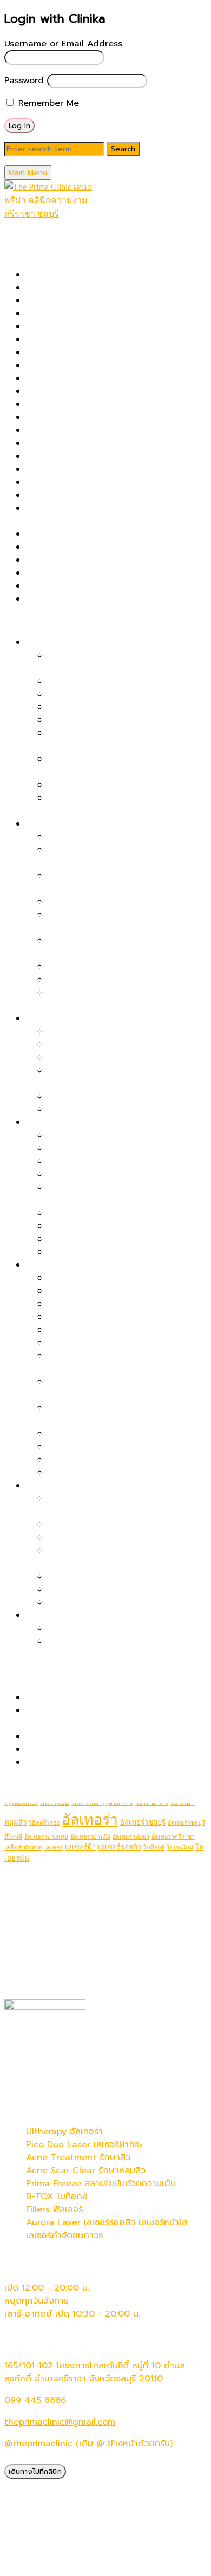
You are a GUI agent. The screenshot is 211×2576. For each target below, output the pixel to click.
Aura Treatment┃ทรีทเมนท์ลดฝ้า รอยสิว (127, 1109)
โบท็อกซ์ (154, 1848)
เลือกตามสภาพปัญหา (45, 621)
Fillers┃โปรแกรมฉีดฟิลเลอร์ (78, 365)
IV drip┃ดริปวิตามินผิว (69, 417)
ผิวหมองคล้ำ (50, 1122)
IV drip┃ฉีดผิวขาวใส (87, 1252)
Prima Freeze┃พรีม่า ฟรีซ (76, 482)
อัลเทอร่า (90, 1820)
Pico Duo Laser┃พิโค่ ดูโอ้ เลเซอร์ (92, 456)
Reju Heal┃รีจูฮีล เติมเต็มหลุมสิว (109, 980)
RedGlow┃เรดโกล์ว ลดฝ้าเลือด (107, 1044)
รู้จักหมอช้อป (28, 1784)
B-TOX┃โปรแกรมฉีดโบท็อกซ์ (80, 340)
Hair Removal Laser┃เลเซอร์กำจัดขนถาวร (108, 391)
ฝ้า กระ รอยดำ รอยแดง (71, 1019)
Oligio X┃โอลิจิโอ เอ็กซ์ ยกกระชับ (112, 707)
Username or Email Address (63, 44)
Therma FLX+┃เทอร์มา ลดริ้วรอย (112, 1291)
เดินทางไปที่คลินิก (35, 2471)
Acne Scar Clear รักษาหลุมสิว (86, 2171)
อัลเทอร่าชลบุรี (143, 1822)
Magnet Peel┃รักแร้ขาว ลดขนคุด (113, 1641)
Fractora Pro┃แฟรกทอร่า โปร (105, 1330)
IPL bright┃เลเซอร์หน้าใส (74, 404)
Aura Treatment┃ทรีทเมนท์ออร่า (90, 314)
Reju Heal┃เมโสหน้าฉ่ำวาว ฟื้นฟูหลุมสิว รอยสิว (115, 547)
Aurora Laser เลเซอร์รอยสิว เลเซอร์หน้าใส (107, 2222)
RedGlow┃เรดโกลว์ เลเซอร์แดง (86, 534)
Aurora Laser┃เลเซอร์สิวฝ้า (100, 1057)
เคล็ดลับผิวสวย (23, 1848)
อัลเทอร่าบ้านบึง (90, 1837)
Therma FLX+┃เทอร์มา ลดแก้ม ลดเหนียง (127, 1525)
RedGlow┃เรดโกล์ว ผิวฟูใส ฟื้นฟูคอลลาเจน (129, 1135)
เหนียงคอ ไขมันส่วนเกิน (70, 1486)
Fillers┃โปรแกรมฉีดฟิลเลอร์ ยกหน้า (115, 785)
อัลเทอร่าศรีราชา (173, 1837)
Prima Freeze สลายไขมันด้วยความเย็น (101, 2184)
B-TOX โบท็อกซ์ (57, 2196)
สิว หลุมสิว (46, 824)
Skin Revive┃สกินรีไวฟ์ (70, 560)
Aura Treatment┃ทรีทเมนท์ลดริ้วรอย (120, 1460)
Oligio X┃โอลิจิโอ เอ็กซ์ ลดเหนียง (112, 1576)
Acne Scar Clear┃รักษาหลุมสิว (87, 288)
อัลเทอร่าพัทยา (131, 1837)
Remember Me (47, 103)
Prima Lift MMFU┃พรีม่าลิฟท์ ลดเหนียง (124, 1589)
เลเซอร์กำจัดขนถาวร (64, 2235)
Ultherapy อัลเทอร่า (64, 2132)
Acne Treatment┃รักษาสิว (79, 301)
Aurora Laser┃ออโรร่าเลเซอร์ (82, 327)
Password (24, 81)
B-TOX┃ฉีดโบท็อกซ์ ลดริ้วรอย (105, 1278)
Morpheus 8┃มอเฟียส (91, 1304)
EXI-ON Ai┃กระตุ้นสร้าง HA (101, 1447)
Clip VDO (45, 1762)
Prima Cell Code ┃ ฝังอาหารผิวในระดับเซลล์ (112, 469)
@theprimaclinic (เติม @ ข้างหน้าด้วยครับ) (88, 2444)
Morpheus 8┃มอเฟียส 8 (74, 443)
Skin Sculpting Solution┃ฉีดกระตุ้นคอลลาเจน (115, 573)
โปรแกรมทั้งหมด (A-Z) (47, 253)
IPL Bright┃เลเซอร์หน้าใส (95, 1226)
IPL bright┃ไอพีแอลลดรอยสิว (105, 1096)
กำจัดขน (42, 1615)
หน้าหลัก (20, 227)
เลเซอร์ (54, 1848)
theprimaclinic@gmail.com (60, 2422)
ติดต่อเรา (22, 1797)
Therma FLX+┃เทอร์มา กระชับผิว (89, 586)
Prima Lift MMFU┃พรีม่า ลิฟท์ (84, 495)
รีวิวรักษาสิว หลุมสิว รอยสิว (78, 1698)
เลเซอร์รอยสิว (120, 1847)
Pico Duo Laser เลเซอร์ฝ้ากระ (84, 2145)
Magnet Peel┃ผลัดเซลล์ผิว (78, 430)
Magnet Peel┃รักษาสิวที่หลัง (104, 967)
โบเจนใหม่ (180, 1848)
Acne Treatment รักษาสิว (78, 2158)
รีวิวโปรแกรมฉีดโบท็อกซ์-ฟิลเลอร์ (87, 1749)
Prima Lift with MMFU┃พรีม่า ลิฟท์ (116, 694)
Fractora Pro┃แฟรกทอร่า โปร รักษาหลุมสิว (108, 378)
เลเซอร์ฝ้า (80, 1847)
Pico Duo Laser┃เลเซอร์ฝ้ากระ (107, 1031)
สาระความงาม (30, 1663)
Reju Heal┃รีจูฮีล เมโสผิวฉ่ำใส (104, 1213)
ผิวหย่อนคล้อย (53, 642)
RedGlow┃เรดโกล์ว (85, 1343)
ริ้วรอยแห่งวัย (52, 1265)
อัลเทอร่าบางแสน (46, 1837)
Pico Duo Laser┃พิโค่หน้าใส (102, 1161)
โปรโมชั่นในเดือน (34, 240)
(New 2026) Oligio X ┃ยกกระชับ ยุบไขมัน (109, 275)
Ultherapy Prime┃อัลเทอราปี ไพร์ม (93, 599)
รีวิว (11, 1676)
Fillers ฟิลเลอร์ (54, 2209)
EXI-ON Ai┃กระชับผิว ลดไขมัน (105, 1602)
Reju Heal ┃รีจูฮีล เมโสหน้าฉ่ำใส (108, 1473)
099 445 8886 (35, 2400)
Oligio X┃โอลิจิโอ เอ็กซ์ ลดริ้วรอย (112, 1317)
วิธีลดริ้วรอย (44, 1823)
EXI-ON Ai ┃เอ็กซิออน (69, 352)
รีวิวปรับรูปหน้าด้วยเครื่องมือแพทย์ (90, 1736)
